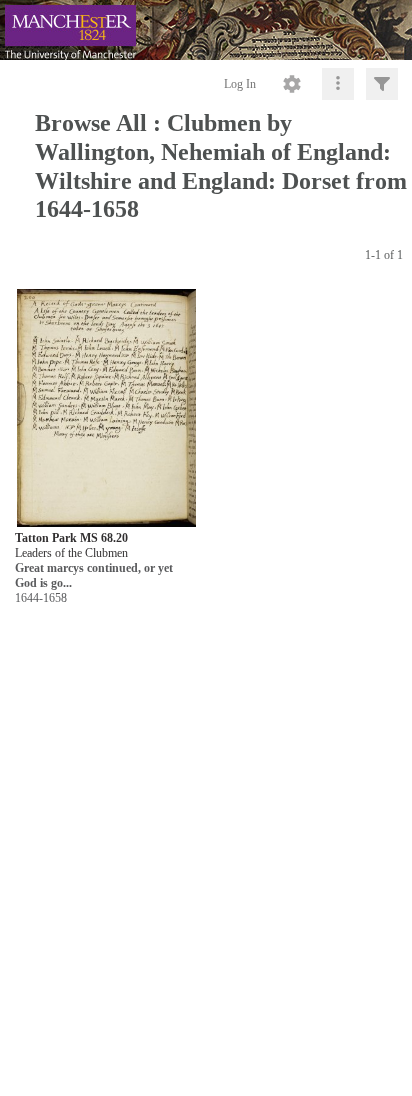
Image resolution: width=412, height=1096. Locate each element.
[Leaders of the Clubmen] (106, 409)
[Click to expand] (382, 84)
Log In (240, 84)
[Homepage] (206, 30)
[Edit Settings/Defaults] (292, 84)
